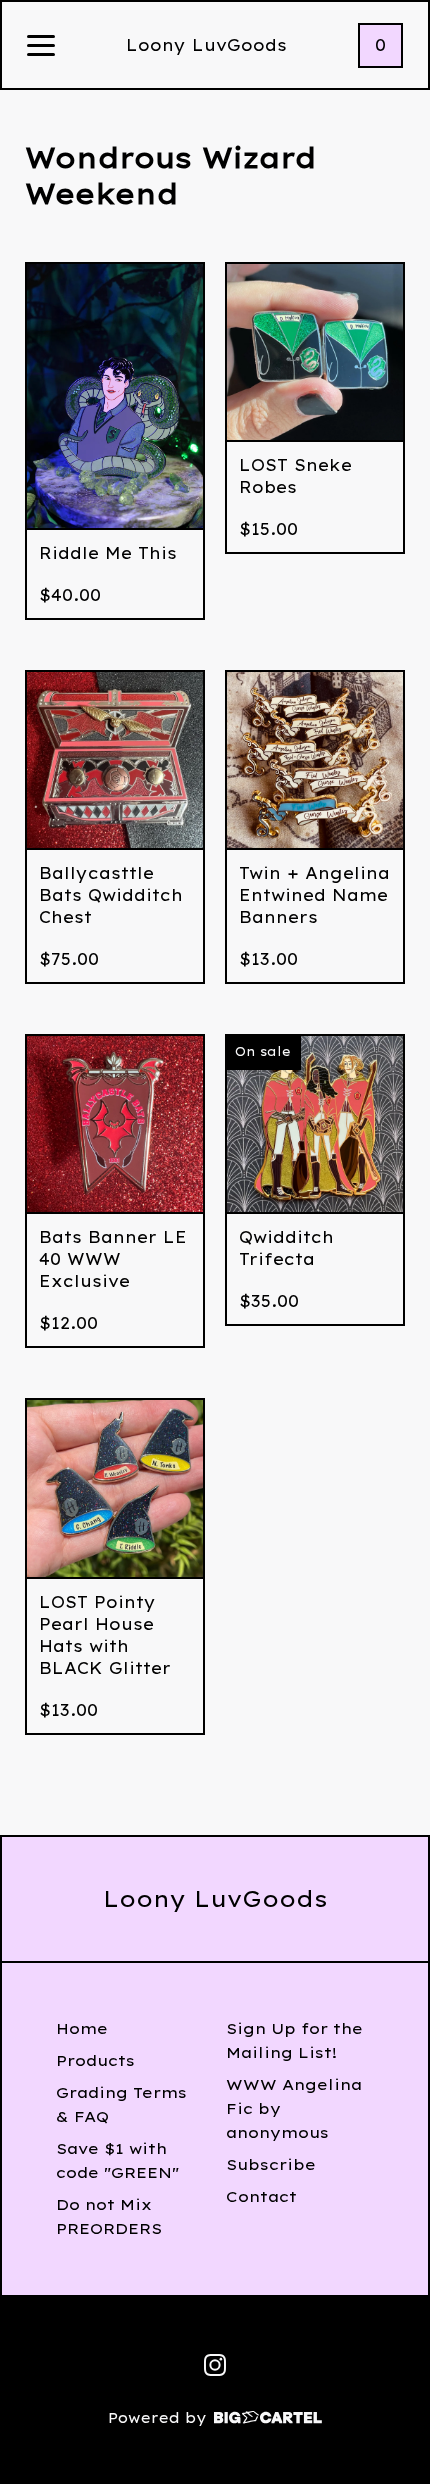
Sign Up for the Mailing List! (294, 2040)
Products (95, 2060)
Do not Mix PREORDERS (109, 2216)
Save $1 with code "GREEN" (117, 2160)
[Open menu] (41, 47)
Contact (261, 2196)
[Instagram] (215, 2365)
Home (82, 2028)
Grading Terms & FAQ (121, 2104)
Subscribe (271, 2164)
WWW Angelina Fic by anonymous (294, 2108)
